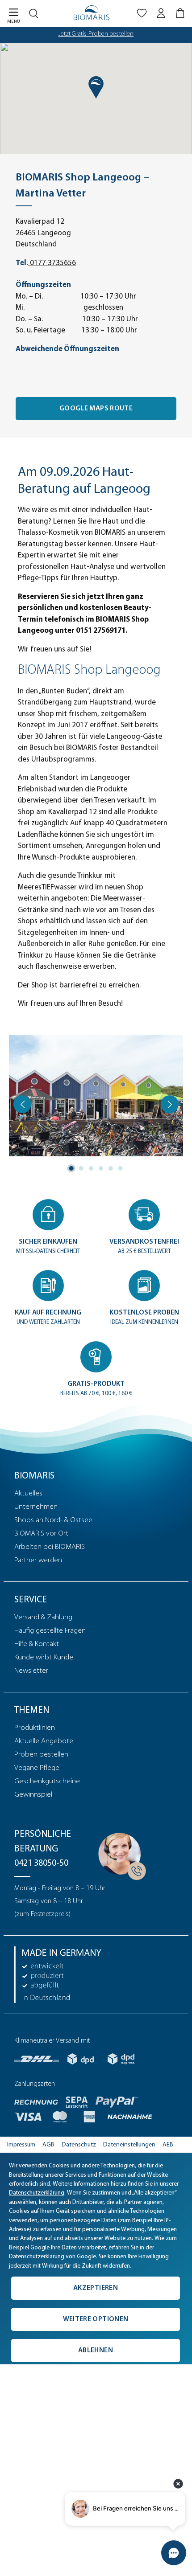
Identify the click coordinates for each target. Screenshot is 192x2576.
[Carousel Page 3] (91, 1168)
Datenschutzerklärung (37, 2193)
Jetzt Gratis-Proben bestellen (96, 34)
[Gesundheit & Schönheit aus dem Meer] (92, 13)
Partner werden (38, 1560)
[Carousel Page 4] (101, 1168)
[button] (96, 87)
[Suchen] (36, 12)
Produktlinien (35, 1728)
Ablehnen (96, 2351)
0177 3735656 (52, 263)
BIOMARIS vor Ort (41, 1534)
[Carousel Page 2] (81, 1168)
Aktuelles (28, 1493)
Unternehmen (36, 1507)
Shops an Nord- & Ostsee (53, 1520)
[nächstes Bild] (170, 1104)
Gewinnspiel (33, 1795)
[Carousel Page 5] (111, 1168)
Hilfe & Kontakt (37, 1644)
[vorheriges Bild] (22, 1104)
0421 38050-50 (41, 1863)
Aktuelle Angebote (44, 1741)
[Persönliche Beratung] (120, 1854)
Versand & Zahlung (43, 1617)
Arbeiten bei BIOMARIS (50, 1547)
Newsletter (31, 1671)
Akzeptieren (96, 2288)
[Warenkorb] (181, 15)
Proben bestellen (41, 1755)
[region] (96, 1104)
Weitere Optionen (96, 2319)
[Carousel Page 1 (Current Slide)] (71, 1168)
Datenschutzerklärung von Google (52, 2257)
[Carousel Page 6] (121, 1168)
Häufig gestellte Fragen (50, 1631)
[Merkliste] (142, 15)
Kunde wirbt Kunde (44, 1657)
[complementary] (96, 2259)
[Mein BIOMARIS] (161, 15)
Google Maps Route (96, 409)
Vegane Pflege (37, 1768)
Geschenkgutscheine (47, 1781)
